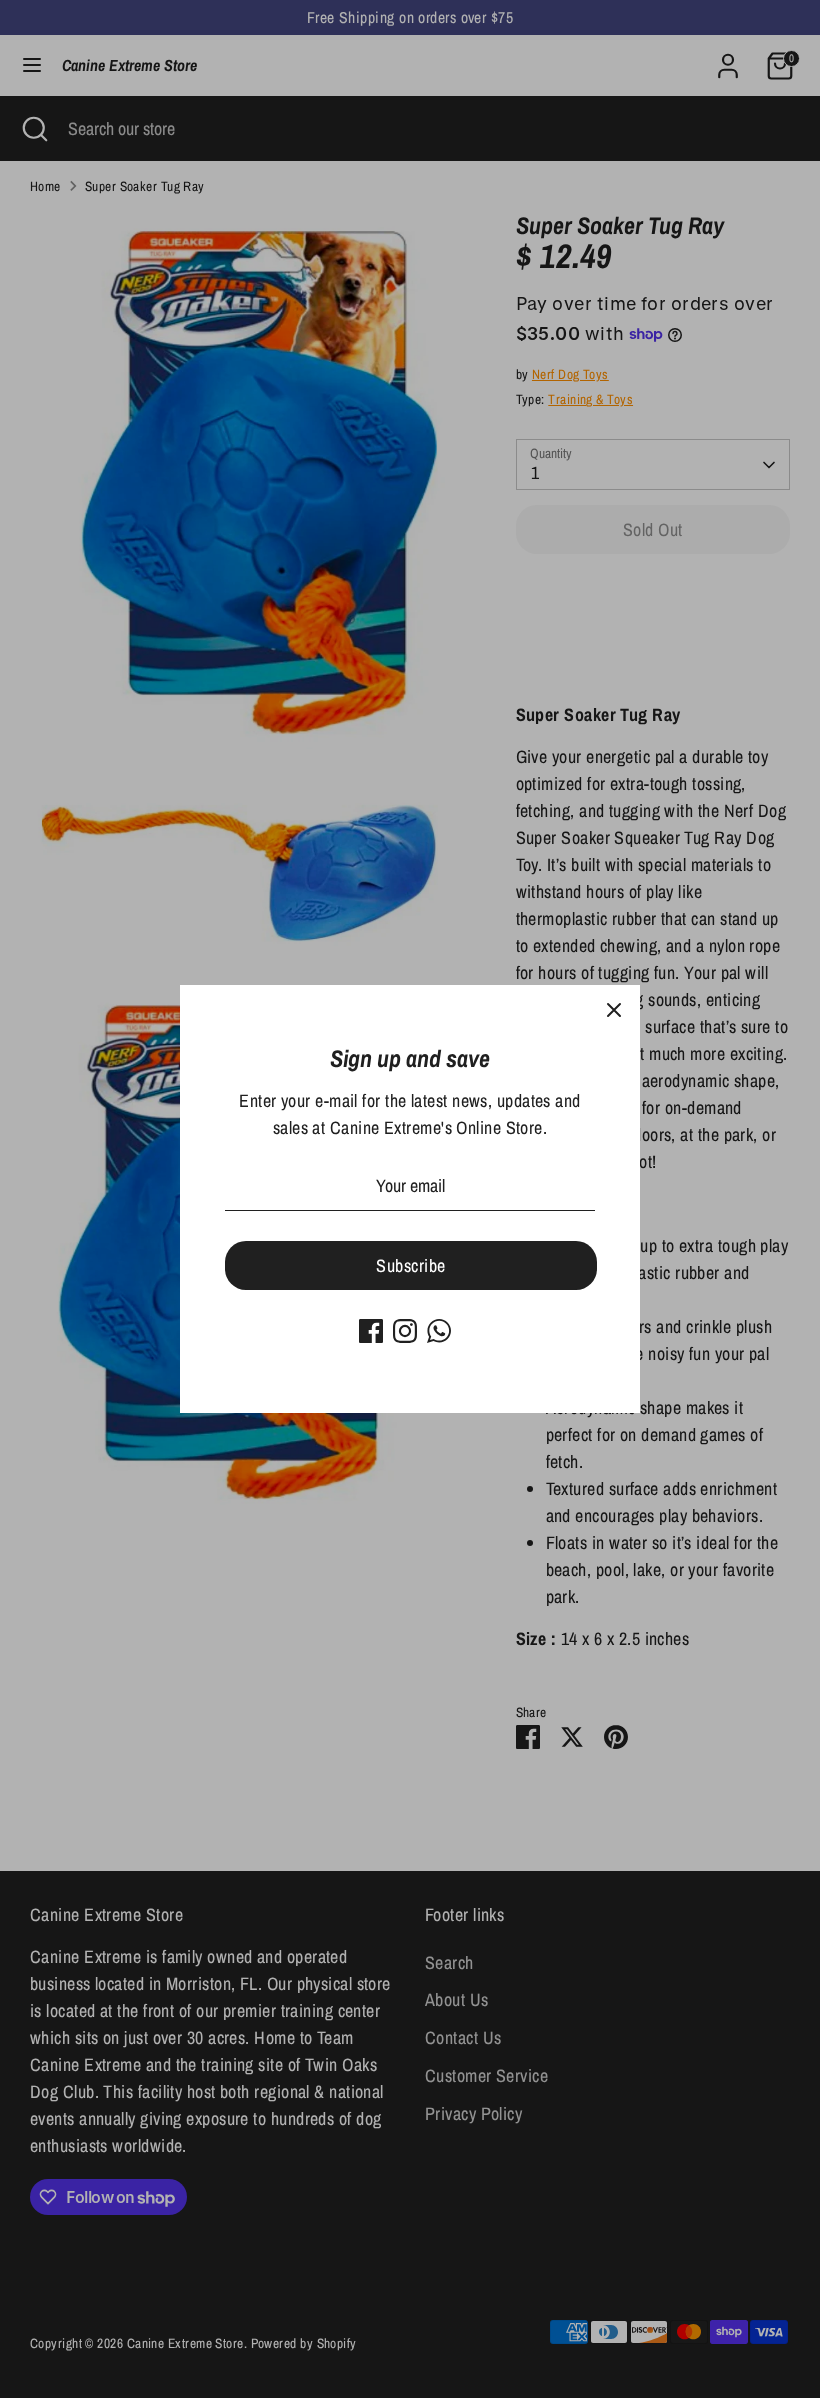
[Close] (614, 1011)
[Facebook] (371, 1331)
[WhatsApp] (439, 1331)
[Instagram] (405, 1331)
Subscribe (410, 1265)
